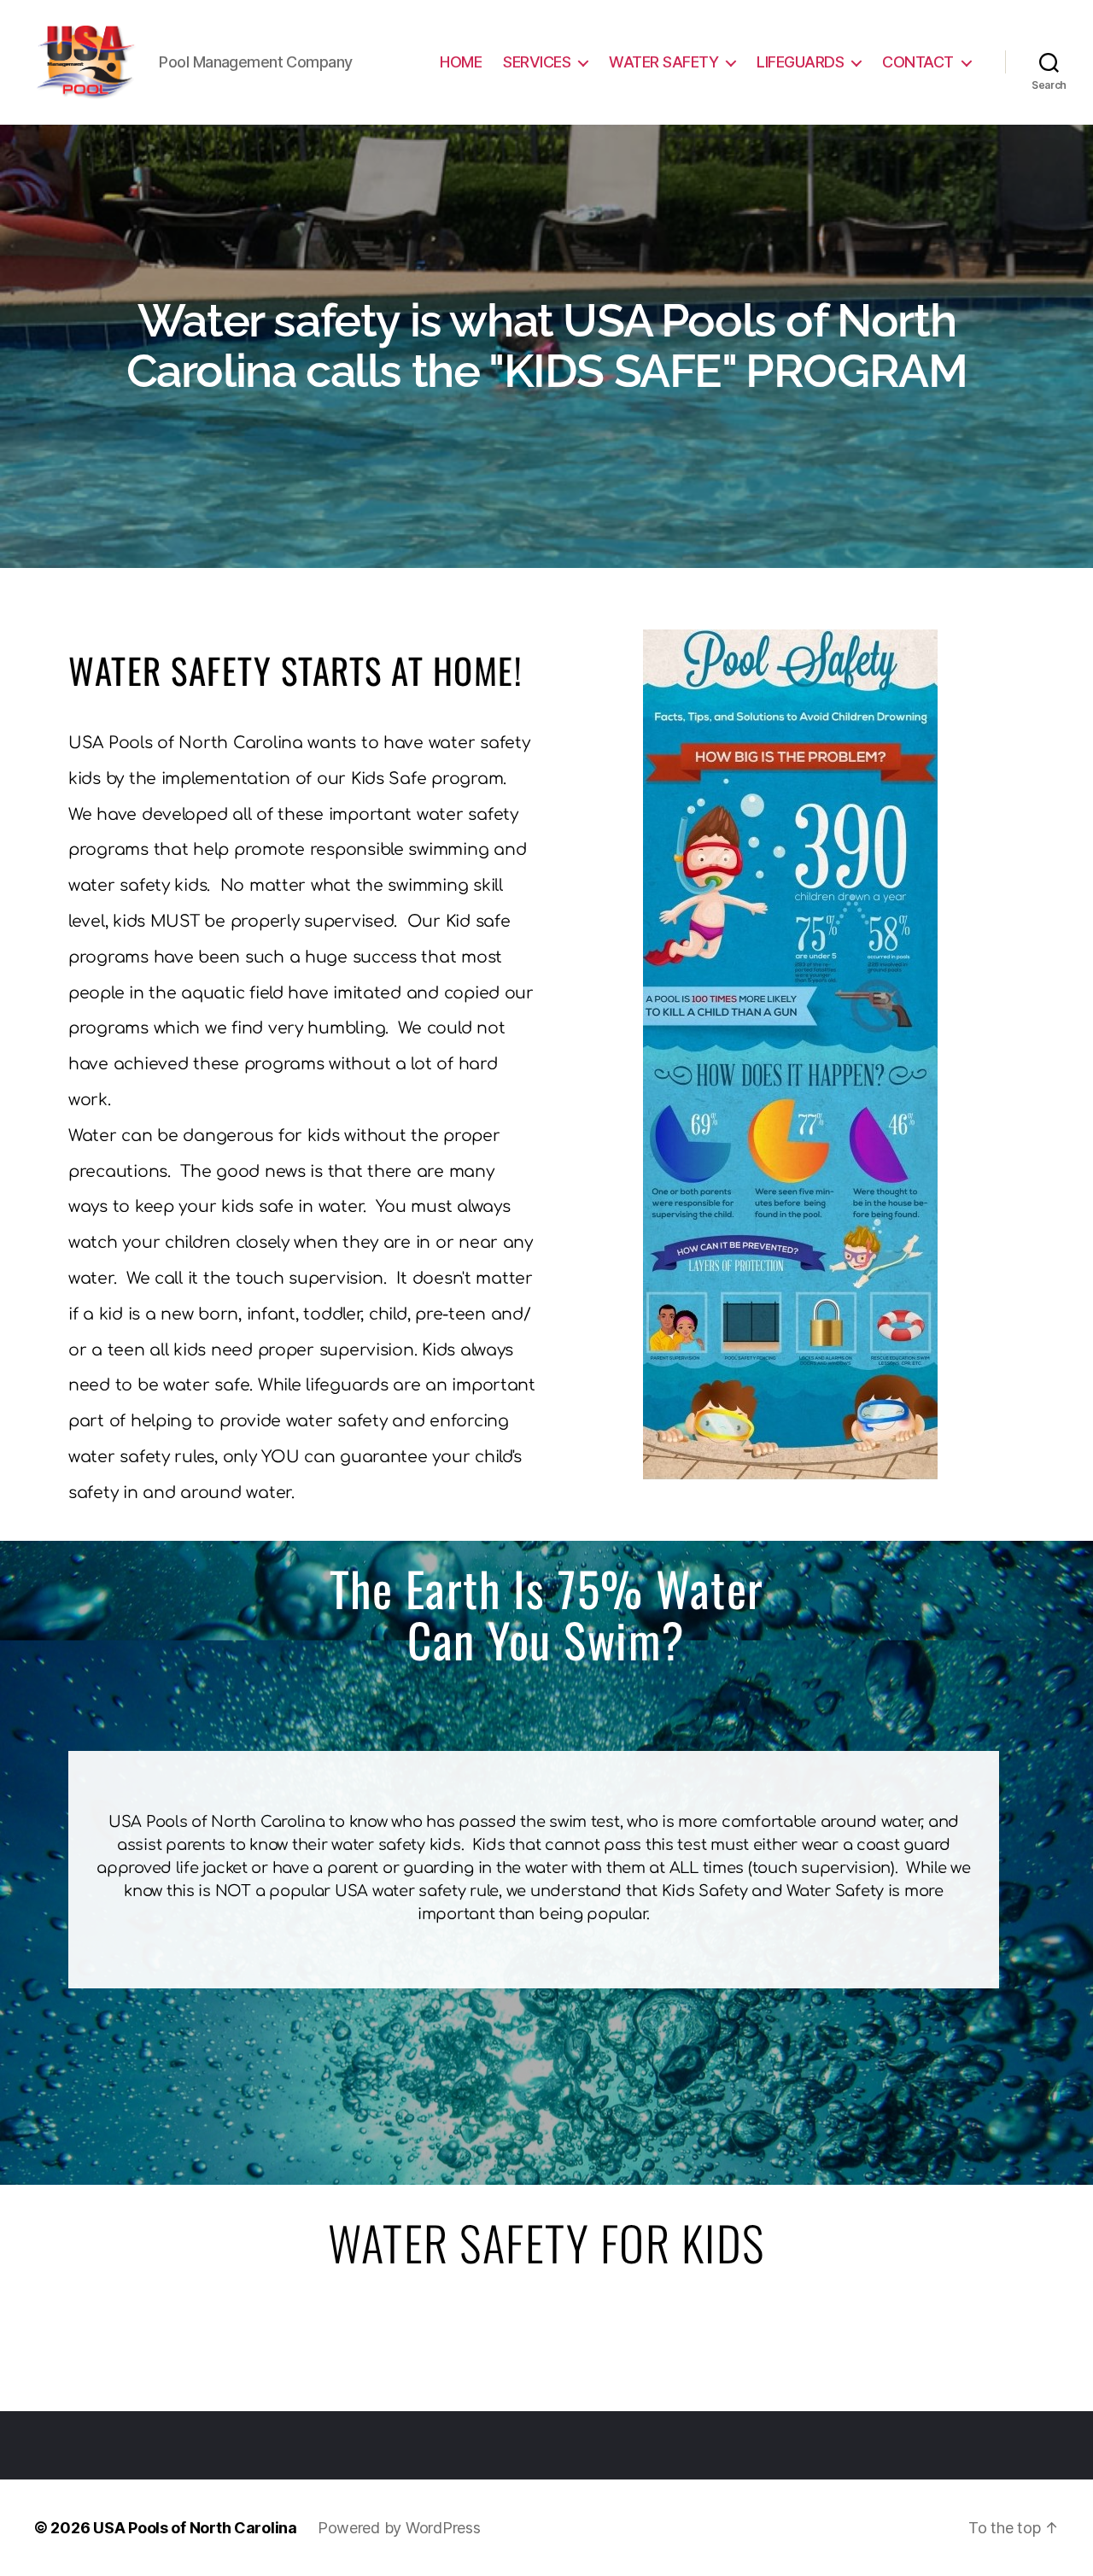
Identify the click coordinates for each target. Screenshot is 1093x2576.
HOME (461, 62)
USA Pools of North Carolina (195, 2528)
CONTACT (918, 62)
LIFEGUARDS (800, 62)
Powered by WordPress (399, 2528)
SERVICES (537, 62)
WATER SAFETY (663, 62)
